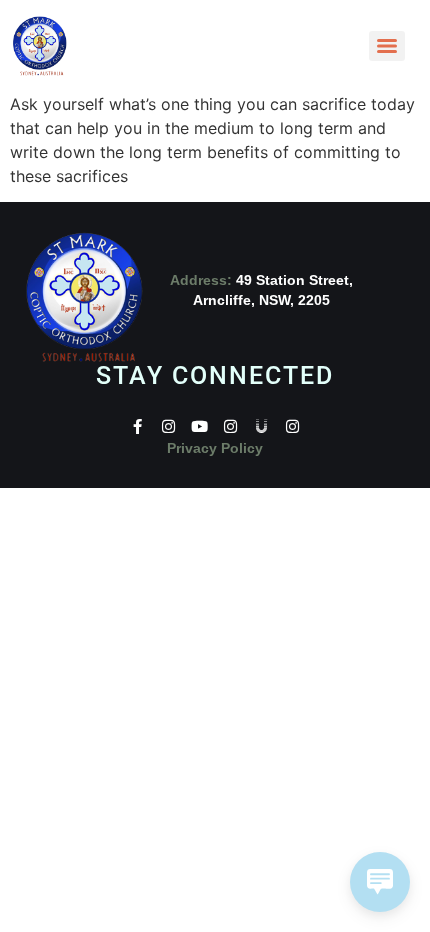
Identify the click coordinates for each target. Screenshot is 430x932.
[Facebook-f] (137, 426)
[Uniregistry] (261, 426)
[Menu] (387, 46)
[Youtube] (199, 426)
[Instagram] (168, 426)
